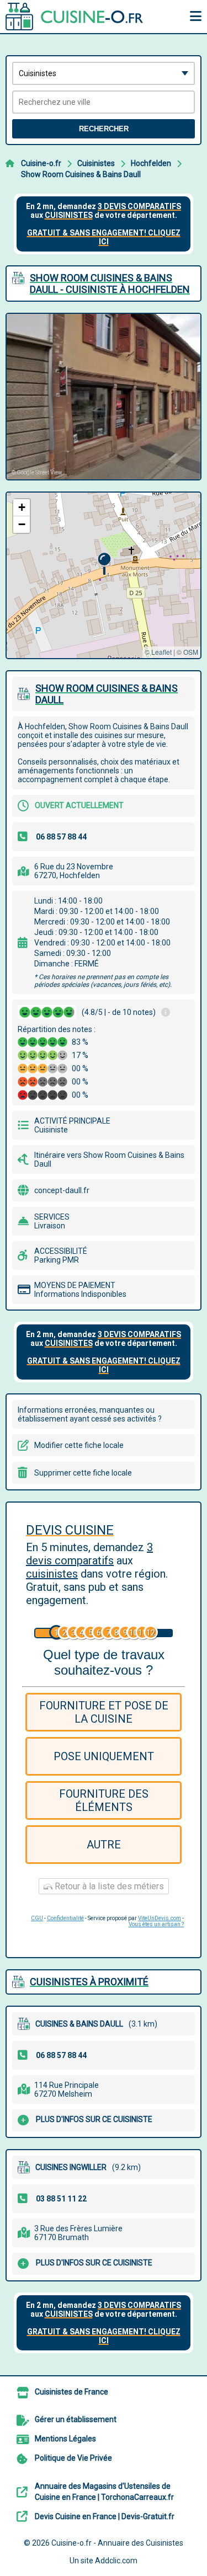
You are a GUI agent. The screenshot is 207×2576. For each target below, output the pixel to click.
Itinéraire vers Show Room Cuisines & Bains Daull (109, 1159)
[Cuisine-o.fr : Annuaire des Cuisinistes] (75, 17)
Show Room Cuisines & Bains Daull (81, 174)
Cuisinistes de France (71, 2392)
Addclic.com (116, 2561)
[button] (104, 564)
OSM (191, 652)
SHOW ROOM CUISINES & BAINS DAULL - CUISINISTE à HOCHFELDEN (110, 284)
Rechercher (104, 129)
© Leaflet (158, 652)
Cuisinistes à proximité (89, 1982)
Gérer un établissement (76, 2419)
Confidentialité (65, 1918)
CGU (37, 1918)
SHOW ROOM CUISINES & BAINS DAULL (107, 694)
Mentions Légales (65, 2439)
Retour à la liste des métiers (108, 1886)
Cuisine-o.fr (41, 163)
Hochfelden (151, 163)
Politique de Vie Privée (73, 2458)
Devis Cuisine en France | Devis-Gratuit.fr (105, 2516)
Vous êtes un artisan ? (156, 1924)
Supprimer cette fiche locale (83, 1473)
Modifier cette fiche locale (79, 1445)
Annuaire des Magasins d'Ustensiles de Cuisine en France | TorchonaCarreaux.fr (104, 2492)
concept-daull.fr (62, 1190)
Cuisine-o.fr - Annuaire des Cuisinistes (117, 2543)
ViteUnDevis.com (160, 1918)
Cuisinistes (96, 163)
